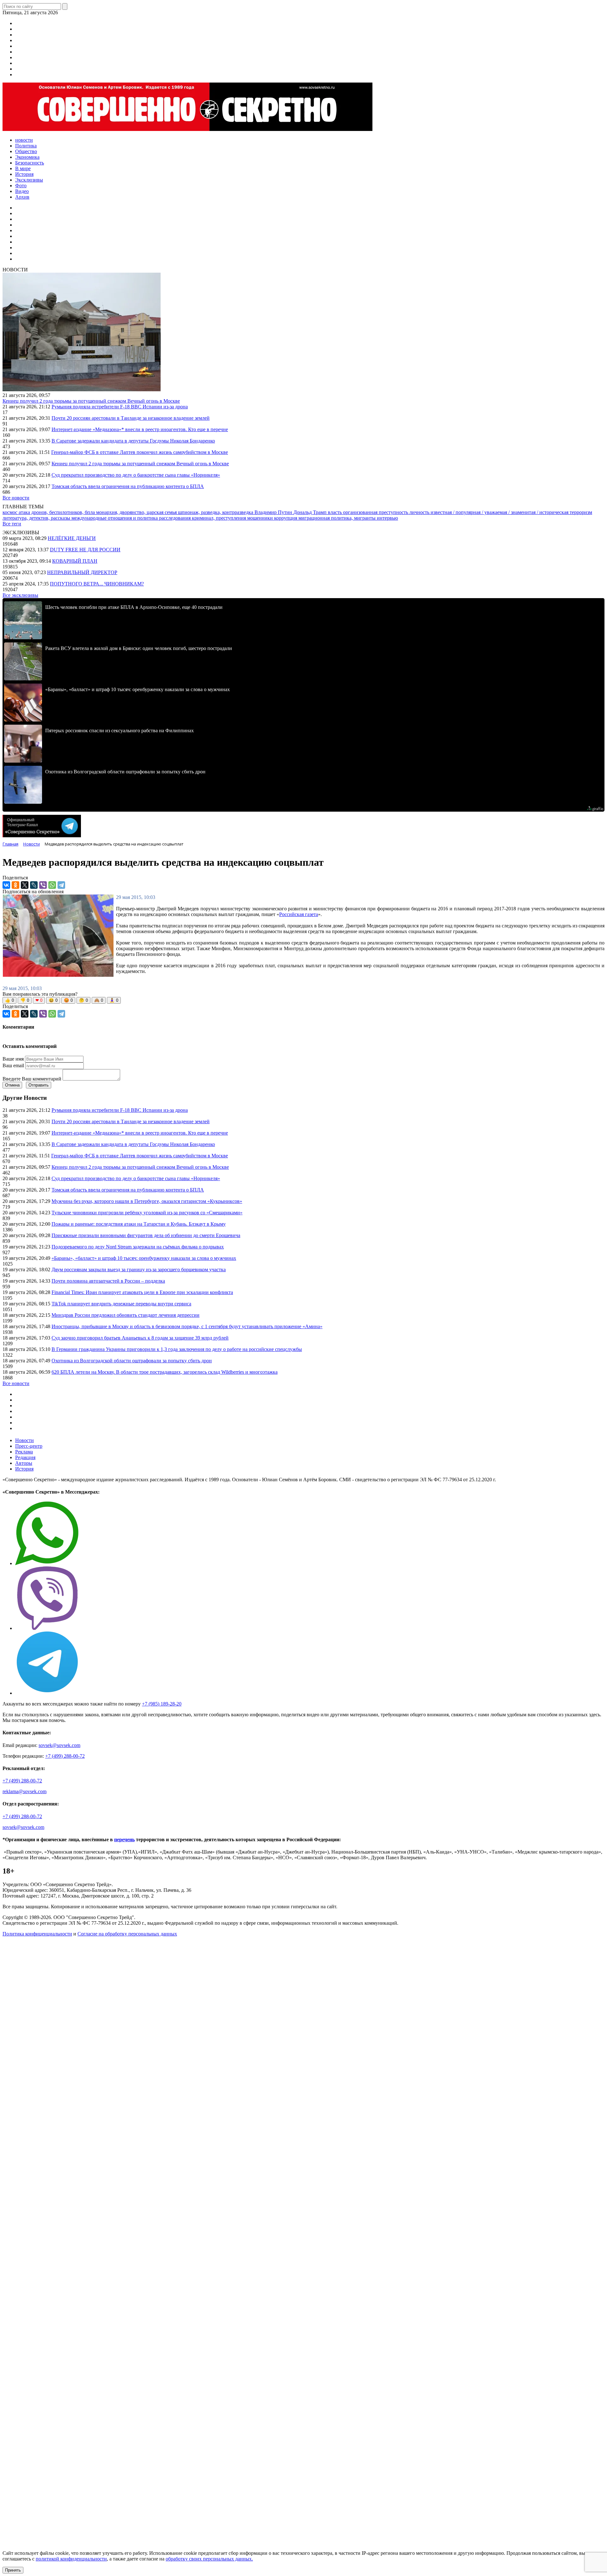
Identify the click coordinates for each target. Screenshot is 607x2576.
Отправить (39, 1085)
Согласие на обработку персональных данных (127, 1934)
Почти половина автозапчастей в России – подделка (108, 1281)
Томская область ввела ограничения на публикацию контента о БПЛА (128, 486)
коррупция (286, 518)
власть (335, 512)
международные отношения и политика (115, 518)
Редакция (25, 1457)
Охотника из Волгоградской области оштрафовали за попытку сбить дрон (132, 1361)
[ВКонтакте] (6, 885)
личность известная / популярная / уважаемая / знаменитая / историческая (490, 512)
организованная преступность (376, 512)
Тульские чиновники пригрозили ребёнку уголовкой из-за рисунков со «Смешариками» (147, 1213)
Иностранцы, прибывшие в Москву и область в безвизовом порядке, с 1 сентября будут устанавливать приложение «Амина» (187, 1326)
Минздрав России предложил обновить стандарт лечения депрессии (126, 1315)
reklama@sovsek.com (25, 1791)
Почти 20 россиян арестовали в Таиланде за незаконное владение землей (131, 418)
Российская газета (299, 914)
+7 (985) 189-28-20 (162, 1704)
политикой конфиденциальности (71, 2559)
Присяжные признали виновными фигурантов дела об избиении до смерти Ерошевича (146, 1235)
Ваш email (13, 1065)
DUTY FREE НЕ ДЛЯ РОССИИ (85, 550)
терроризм (581, 512)
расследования (175, 518)
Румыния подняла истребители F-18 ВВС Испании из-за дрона (120, 407)
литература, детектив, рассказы (37, 518)
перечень (124, 1839)
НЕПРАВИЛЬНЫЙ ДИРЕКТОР (82, 572)
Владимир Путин (274, 512)
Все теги (12, 524)
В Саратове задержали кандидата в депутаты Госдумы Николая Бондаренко (133, 441)
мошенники (261, 518)
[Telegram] (61, 885)
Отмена (12, 1085)
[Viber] (43, 885)
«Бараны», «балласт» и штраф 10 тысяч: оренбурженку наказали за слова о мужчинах (144, 1258)
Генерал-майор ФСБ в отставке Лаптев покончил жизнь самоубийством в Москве (140, 452)
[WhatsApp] (52, 885)
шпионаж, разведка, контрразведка (216, 512)
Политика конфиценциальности (37, 1934)
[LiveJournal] (34, 885)
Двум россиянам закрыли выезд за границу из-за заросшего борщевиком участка (139, 1269)
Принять (13, 2570)
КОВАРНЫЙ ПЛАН (75, 561)
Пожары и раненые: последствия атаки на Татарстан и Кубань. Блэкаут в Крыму (139, 1224)
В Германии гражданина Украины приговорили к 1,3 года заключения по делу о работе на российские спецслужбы (177, 1349)
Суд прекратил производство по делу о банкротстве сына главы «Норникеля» (136, 475)
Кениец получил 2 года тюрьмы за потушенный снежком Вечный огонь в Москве (91, 401)
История (24, 1469)
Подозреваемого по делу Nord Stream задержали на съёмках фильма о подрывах (138, 1247)
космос (11, 512)
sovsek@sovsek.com (59, 1745)
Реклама (24, 1452)
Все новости (16, 498)
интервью (387, 518)
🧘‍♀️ (114, 1000)
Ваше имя (13, 1059)
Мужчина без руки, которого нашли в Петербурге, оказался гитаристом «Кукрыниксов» (147, 1201)
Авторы (24, 1463)
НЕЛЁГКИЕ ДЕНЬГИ (72, 538)
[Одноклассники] (15, 885)
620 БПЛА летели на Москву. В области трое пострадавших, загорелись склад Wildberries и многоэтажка (165, 1372)
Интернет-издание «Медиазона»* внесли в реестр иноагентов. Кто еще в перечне (140, 429)
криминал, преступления (220, 518)
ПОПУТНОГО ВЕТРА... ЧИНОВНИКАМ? (97, 584)
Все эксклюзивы (20, 595)
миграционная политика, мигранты (338, 518)
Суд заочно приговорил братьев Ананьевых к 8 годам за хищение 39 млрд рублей (140, 1338)
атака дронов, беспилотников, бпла (57, 512)
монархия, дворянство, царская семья (137, 512)
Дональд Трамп (311, 512)
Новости (25, 1440)
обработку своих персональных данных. (209, 2559)
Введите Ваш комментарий (32, 1079)
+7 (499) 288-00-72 (65, 1756)
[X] (25, 885)
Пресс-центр (29, 1446)
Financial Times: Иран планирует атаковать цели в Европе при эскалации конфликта (142, 1292)
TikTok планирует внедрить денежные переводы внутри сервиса (121, 1304)
